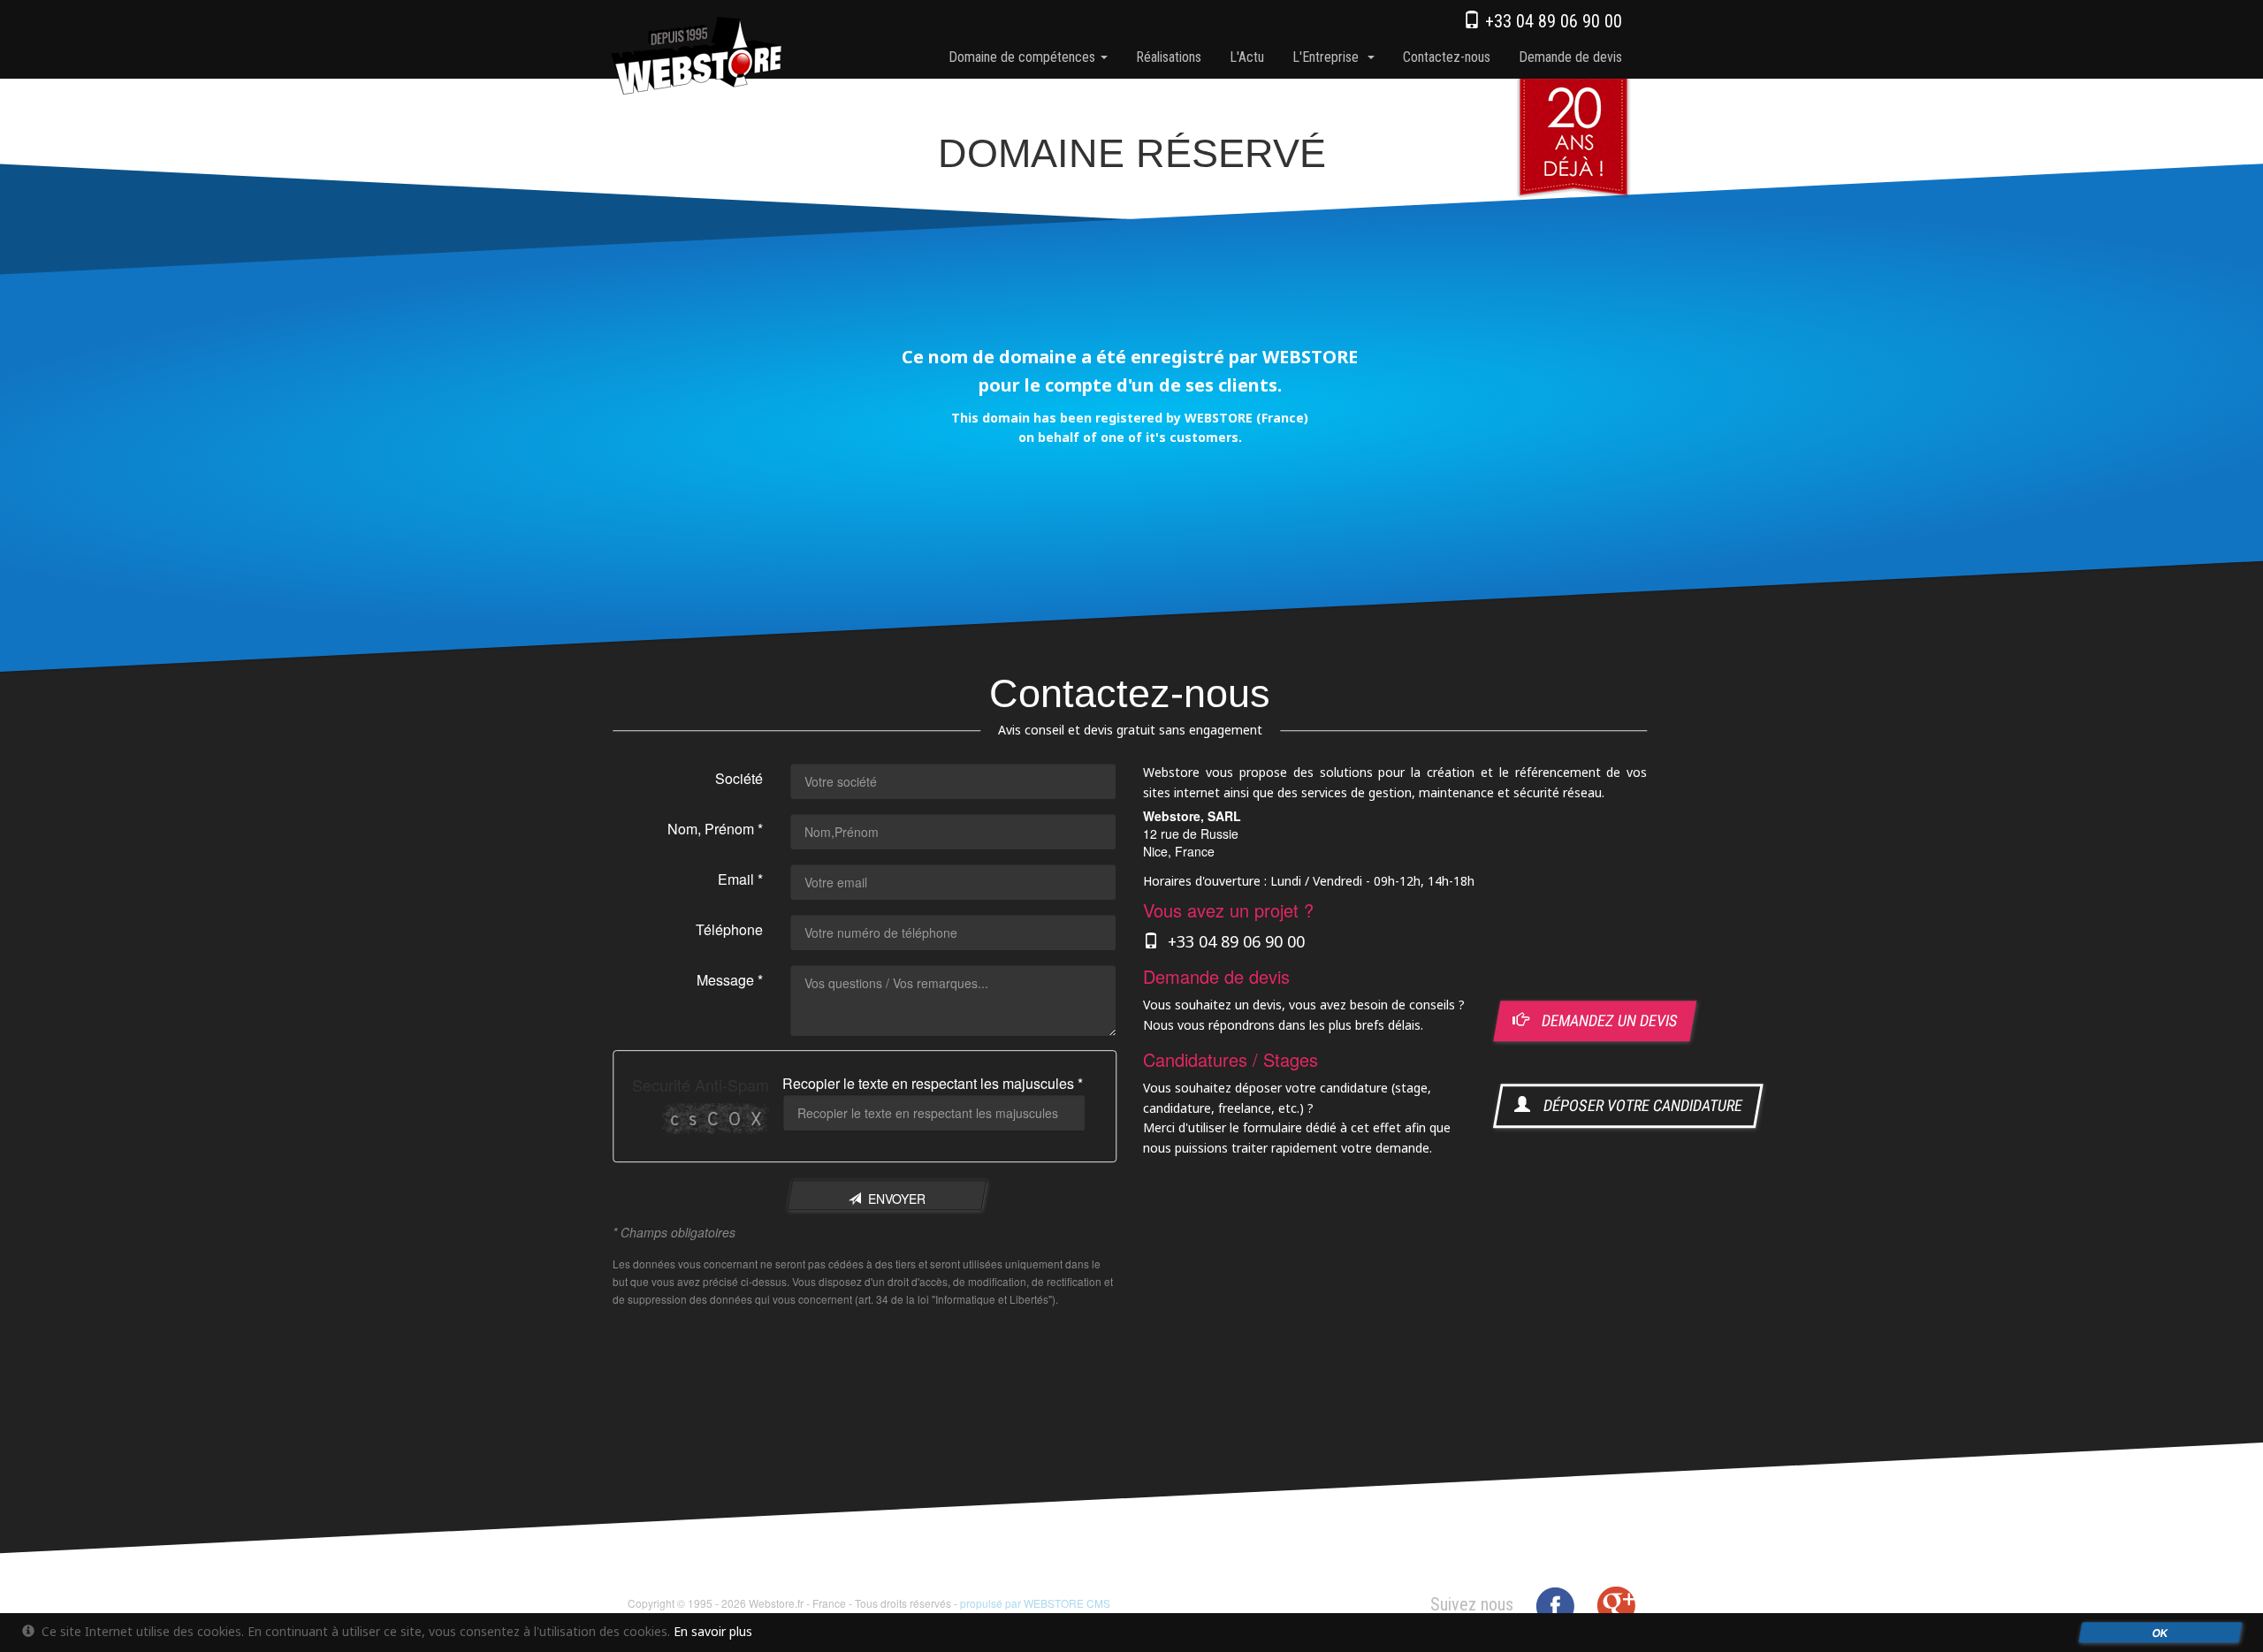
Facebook (1555, 1606)
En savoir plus (713, 1631)
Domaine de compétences (1024, 57)
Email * (740, 880)
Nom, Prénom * (715, 830)
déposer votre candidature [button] (1637, 1106)
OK (2161, 1633)
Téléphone (729, 930)
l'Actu (1247, 57)
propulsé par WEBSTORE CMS (1035, 1603)
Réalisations (1169, 57)
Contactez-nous (1447, 57)
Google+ (1616, 1606)
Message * (730, 981)
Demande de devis (1570, 57)
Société (739, 779)
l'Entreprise (1329, 57)
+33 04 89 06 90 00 (1551, 21)
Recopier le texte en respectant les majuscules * (933, 1084)
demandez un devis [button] (1604, 1021)
